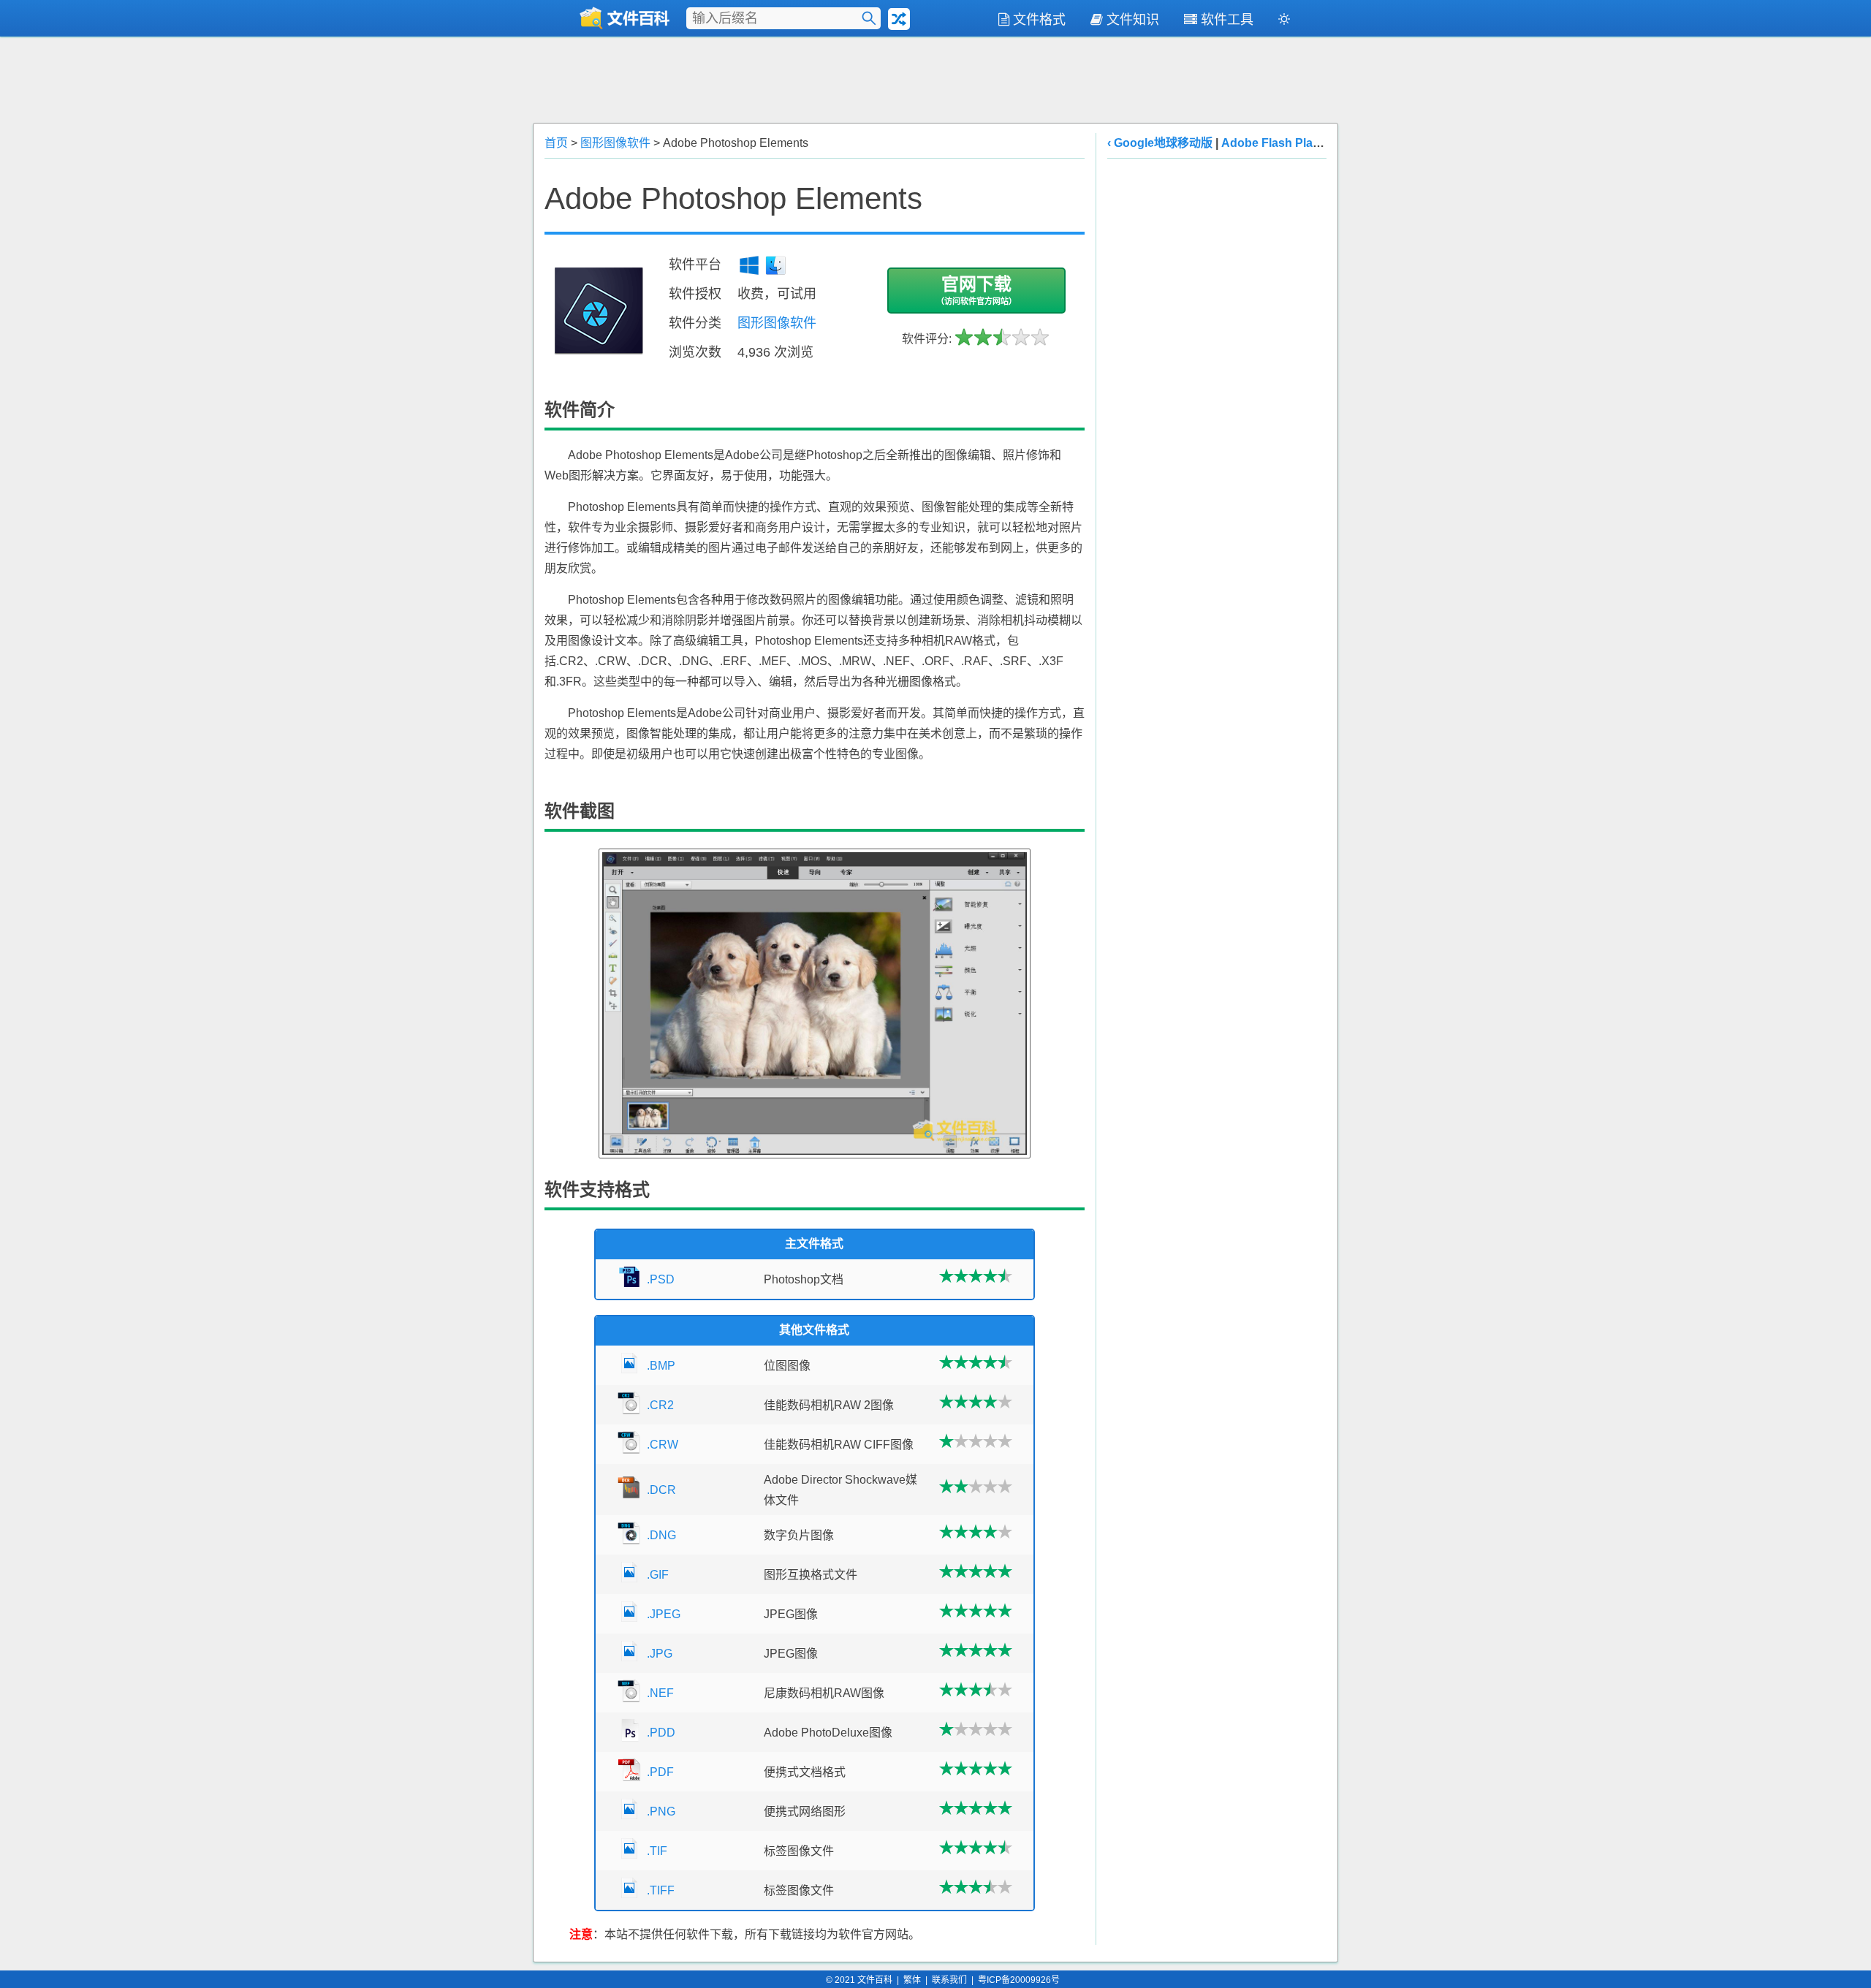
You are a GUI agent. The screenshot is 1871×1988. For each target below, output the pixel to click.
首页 (556, 143)
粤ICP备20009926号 (1019, 1980)
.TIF (657, 1851)
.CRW (663, 1445)
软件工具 (1227, 20)
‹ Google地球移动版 (1160, 143)
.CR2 (660, 1405)
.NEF (660, 1693)
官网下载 (976, 290)
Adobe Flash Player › (1279, 143)
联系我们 (949, 1980)
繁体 (912, 1980)
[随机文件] (899, 19)
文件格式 (1039, 20)
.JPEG (664, 1614)
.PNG (661, 1811)
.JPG (660, 1654)
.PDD (661, 1733)
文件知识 (1133, 20)
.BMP (661, 1366)
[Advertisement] (935, 78)
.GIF (658, 1575)
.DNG (661, 1535)
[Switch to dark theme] (1284, 22)
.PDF (660, 1772)
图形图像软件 (615, 143)
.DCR (661, 1490)
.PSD (661, 1279)
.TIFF (661, 1890)
